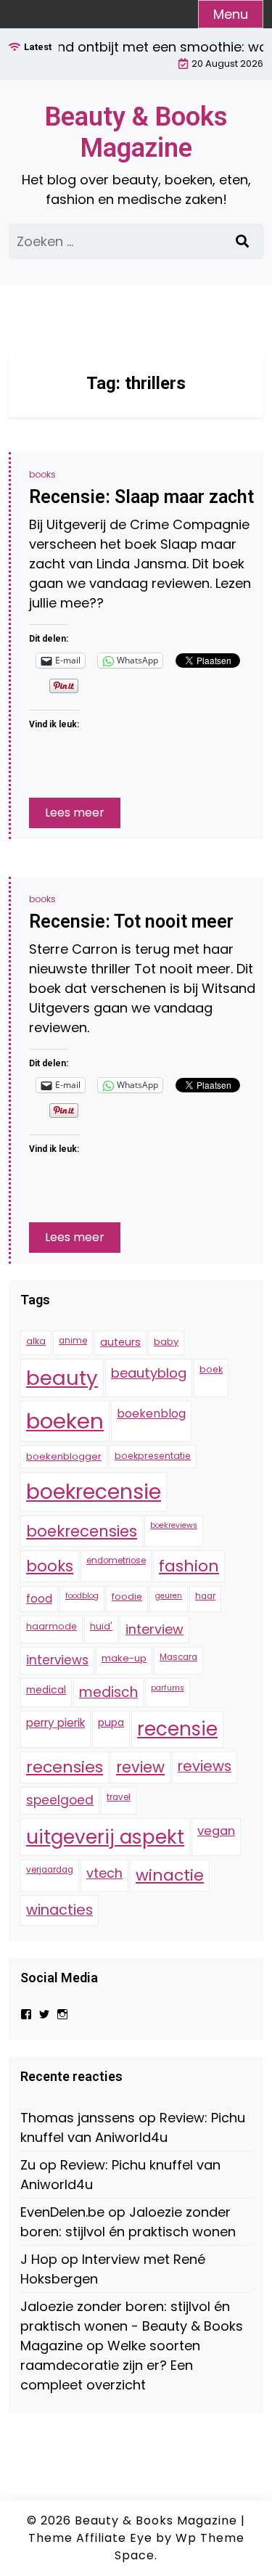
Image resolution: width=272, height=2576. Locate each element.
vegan (216, 1831)
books (42, 474)
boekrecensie (94, 1492)
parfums (168, 1688)
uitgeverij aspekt (105, 1837)
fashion (189, 1566)
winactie (170, 1875)
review (140, 1767)
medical (46, 1690)
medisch (108, 1692)
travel (119, 1797)
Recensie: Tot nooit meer (131, 921)
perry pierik (55, 1723)
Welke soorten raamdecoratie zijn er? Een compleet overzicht (110, 2365)
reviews (205, 1766)
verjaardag (50, 1870)
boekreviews (174, 1525)
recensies (65, 1767)
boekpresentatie (153, 1456)
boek (211, 1369)
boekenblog (151, 1414)
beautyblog (149, 1373)
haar (205, 1596)
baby (166, 1342)
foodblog (82, 1596)
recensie (177, 1729)
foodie (127, 1596)
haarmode (51, 1626)
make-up (124, 1658)
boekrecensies (82, 1531)
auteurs (120, 1342)
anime (73, 1341)
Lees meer (75, 813)
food (39, 1599)
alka (36, 1341)
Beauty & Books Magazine (136, 132)
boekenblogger (64, 1456)
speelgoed (60, 1800)
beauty (62, 1378)
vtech (104, 1873)
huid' (101, 1626)
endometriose (116, 1561)
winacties (59, 1910)
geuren (169, 1596)
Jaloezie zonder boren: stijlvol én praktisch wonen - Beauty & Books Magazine (132, 2326)
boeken (65, 1421)
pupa (111, 1722)
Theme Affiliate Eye (90, 2538)
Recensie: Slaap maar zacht (141, 497)
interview (154, 1629)
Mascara (178, 1657)
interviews (57, 1660)
